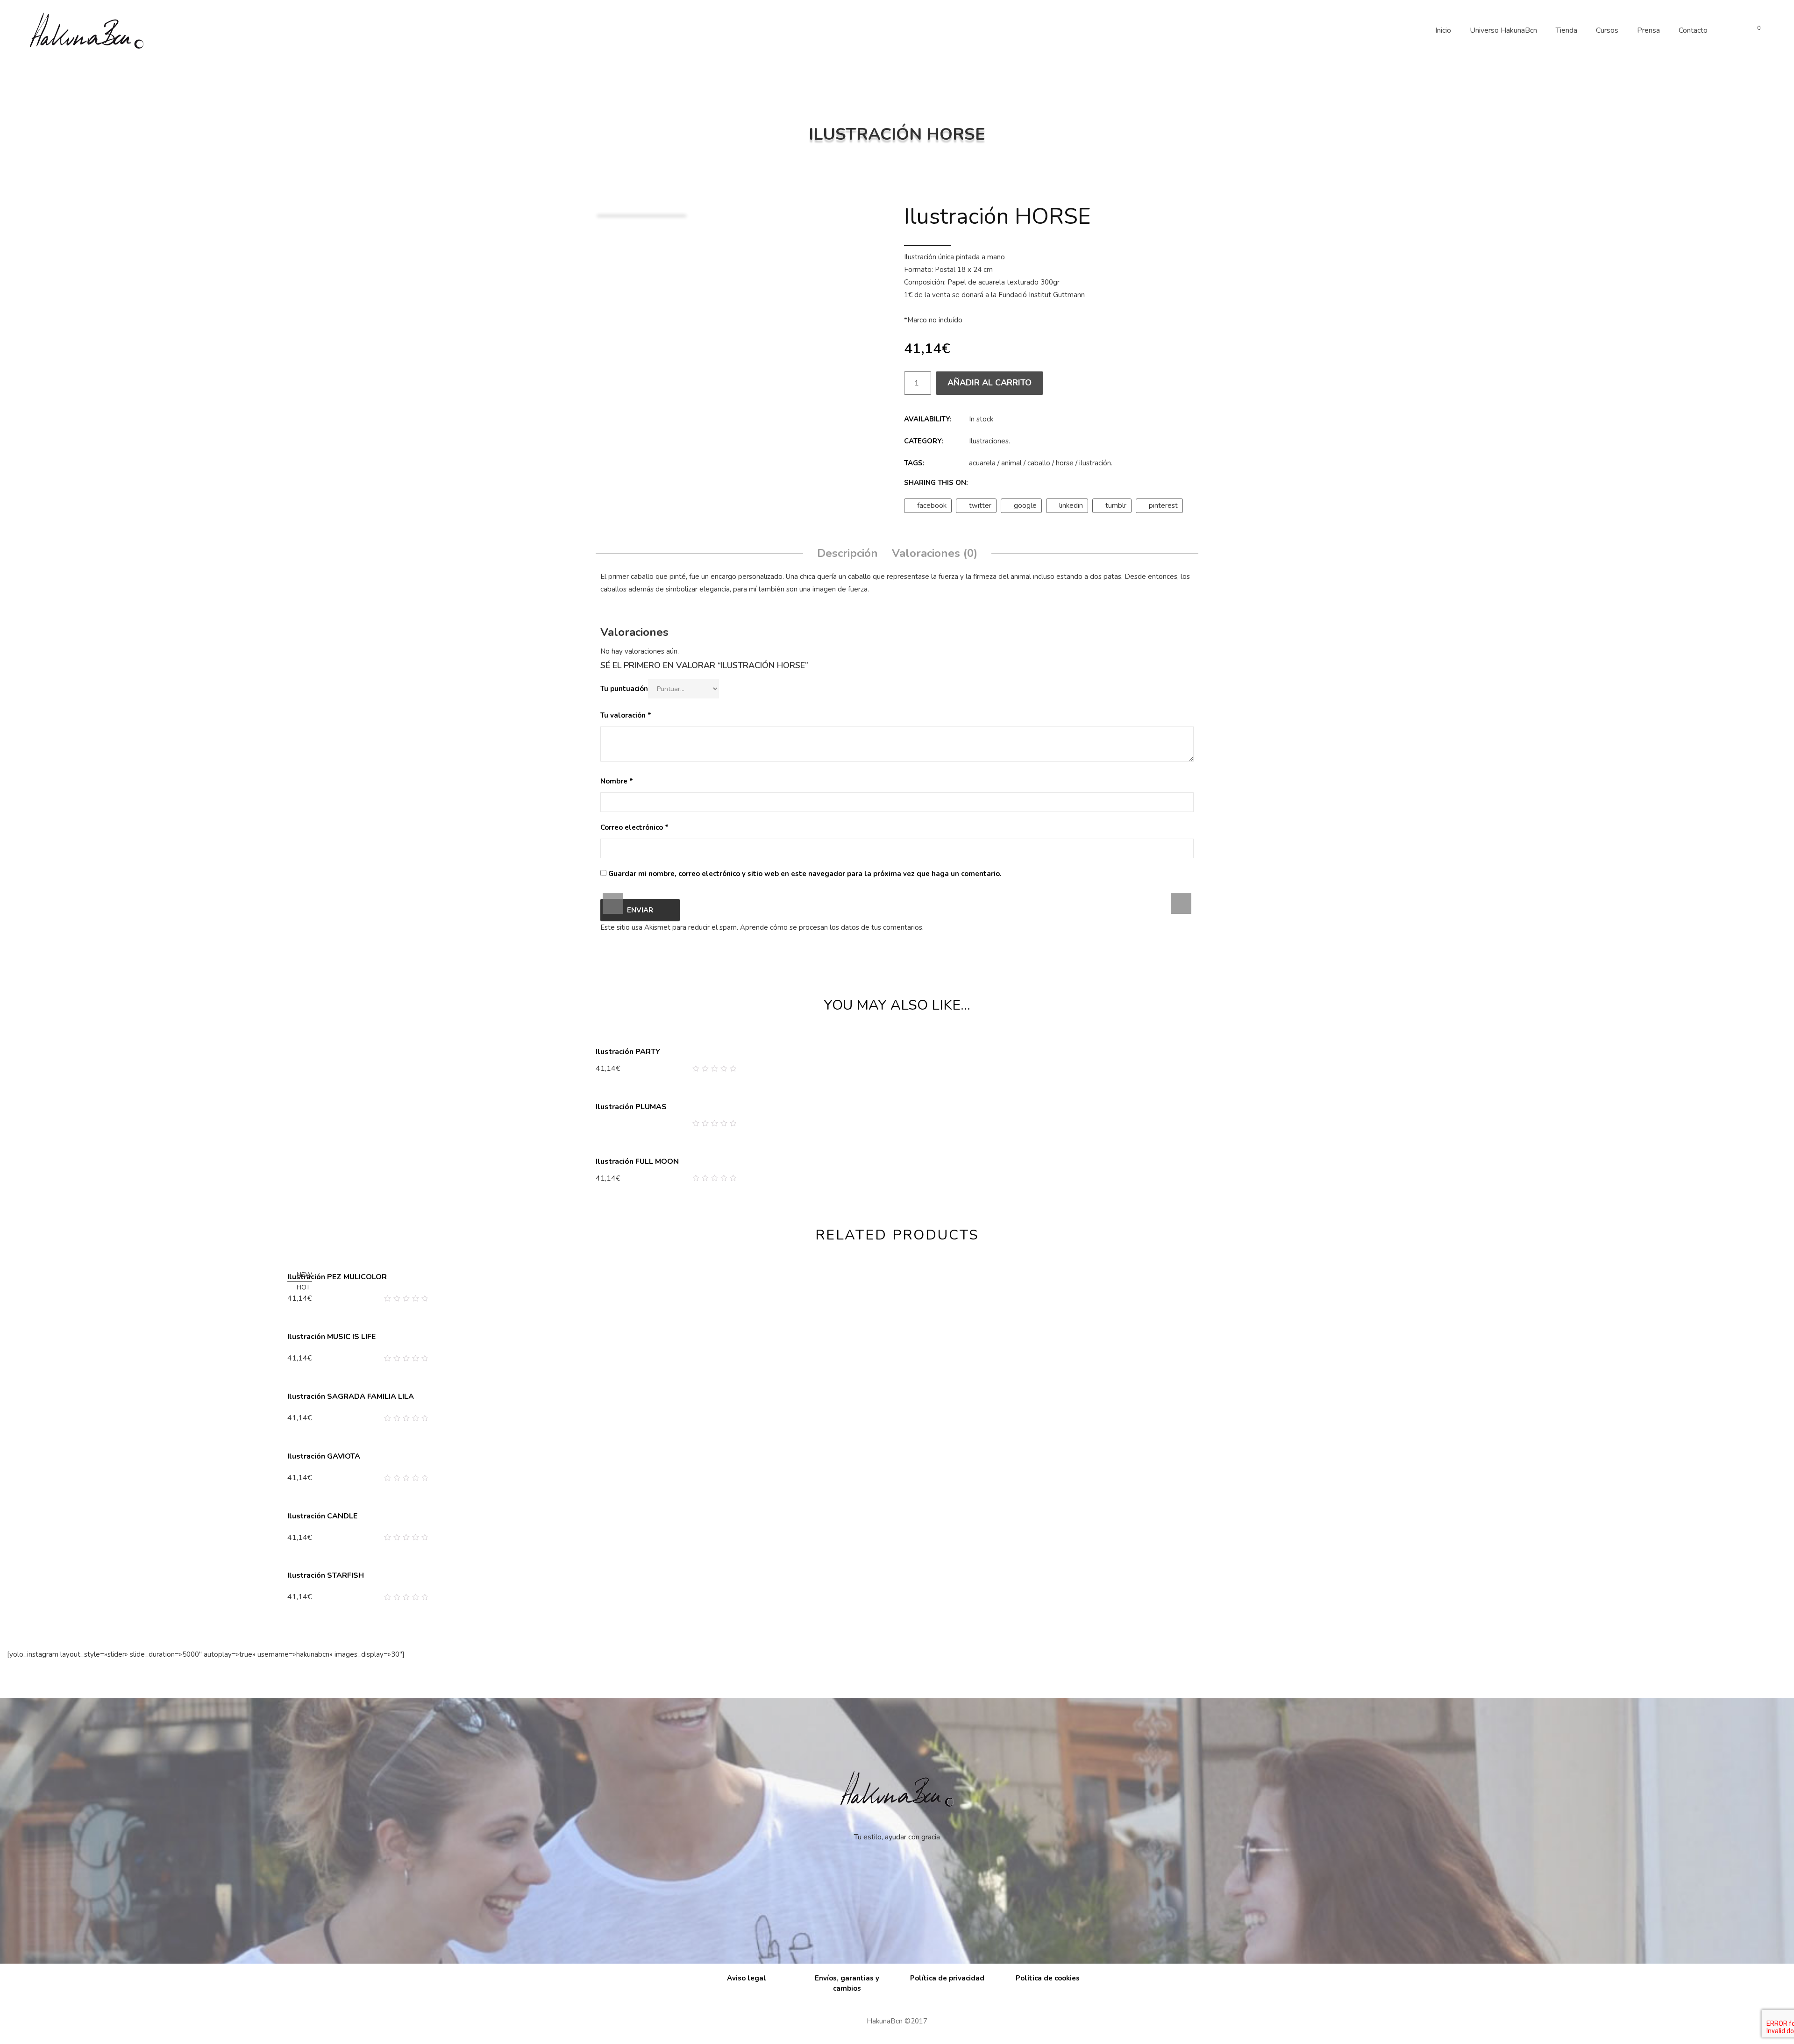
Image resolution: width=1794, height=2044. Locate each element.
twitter (980, 506)
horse (1065, 463)
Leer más (615, 1123)
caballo (1039, 463)
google (1025, 506)
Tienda (1566, 30)
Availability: (928, 419)
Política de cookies (1048, 1978)
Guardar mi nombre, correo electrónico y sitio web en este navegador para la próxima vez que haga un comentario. (805, 874)
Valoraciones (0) (935, 553)
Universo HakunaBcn (1503, 30)
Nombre (617, 781)
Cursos (1607, 30)
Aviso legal (747, 1978)
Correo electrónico (634, 827)
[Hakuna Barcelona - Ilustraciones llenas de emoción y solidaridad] (86, 30)
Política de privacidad (947, 1978)
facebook (932, 506)
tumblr (1116, 506)
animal (1011, 463)
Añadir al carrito (990, 383)
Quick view (732, 1069)
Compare (718, 1069)
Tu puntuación (624, 689)
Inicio (1443, 30)
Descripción (847, 553)
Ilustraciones (989, 441)
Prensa (1648, 30)
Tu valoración (626, 715)
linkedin (1071, 506)
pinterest (1163, 506)
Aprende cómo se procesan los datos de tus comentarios (831, 927)
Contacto (1693, 30)
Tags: (914, 463)
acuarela (982, 463)
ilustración (1095, 463)
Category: (924, 441)
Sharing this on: (936, 483)
